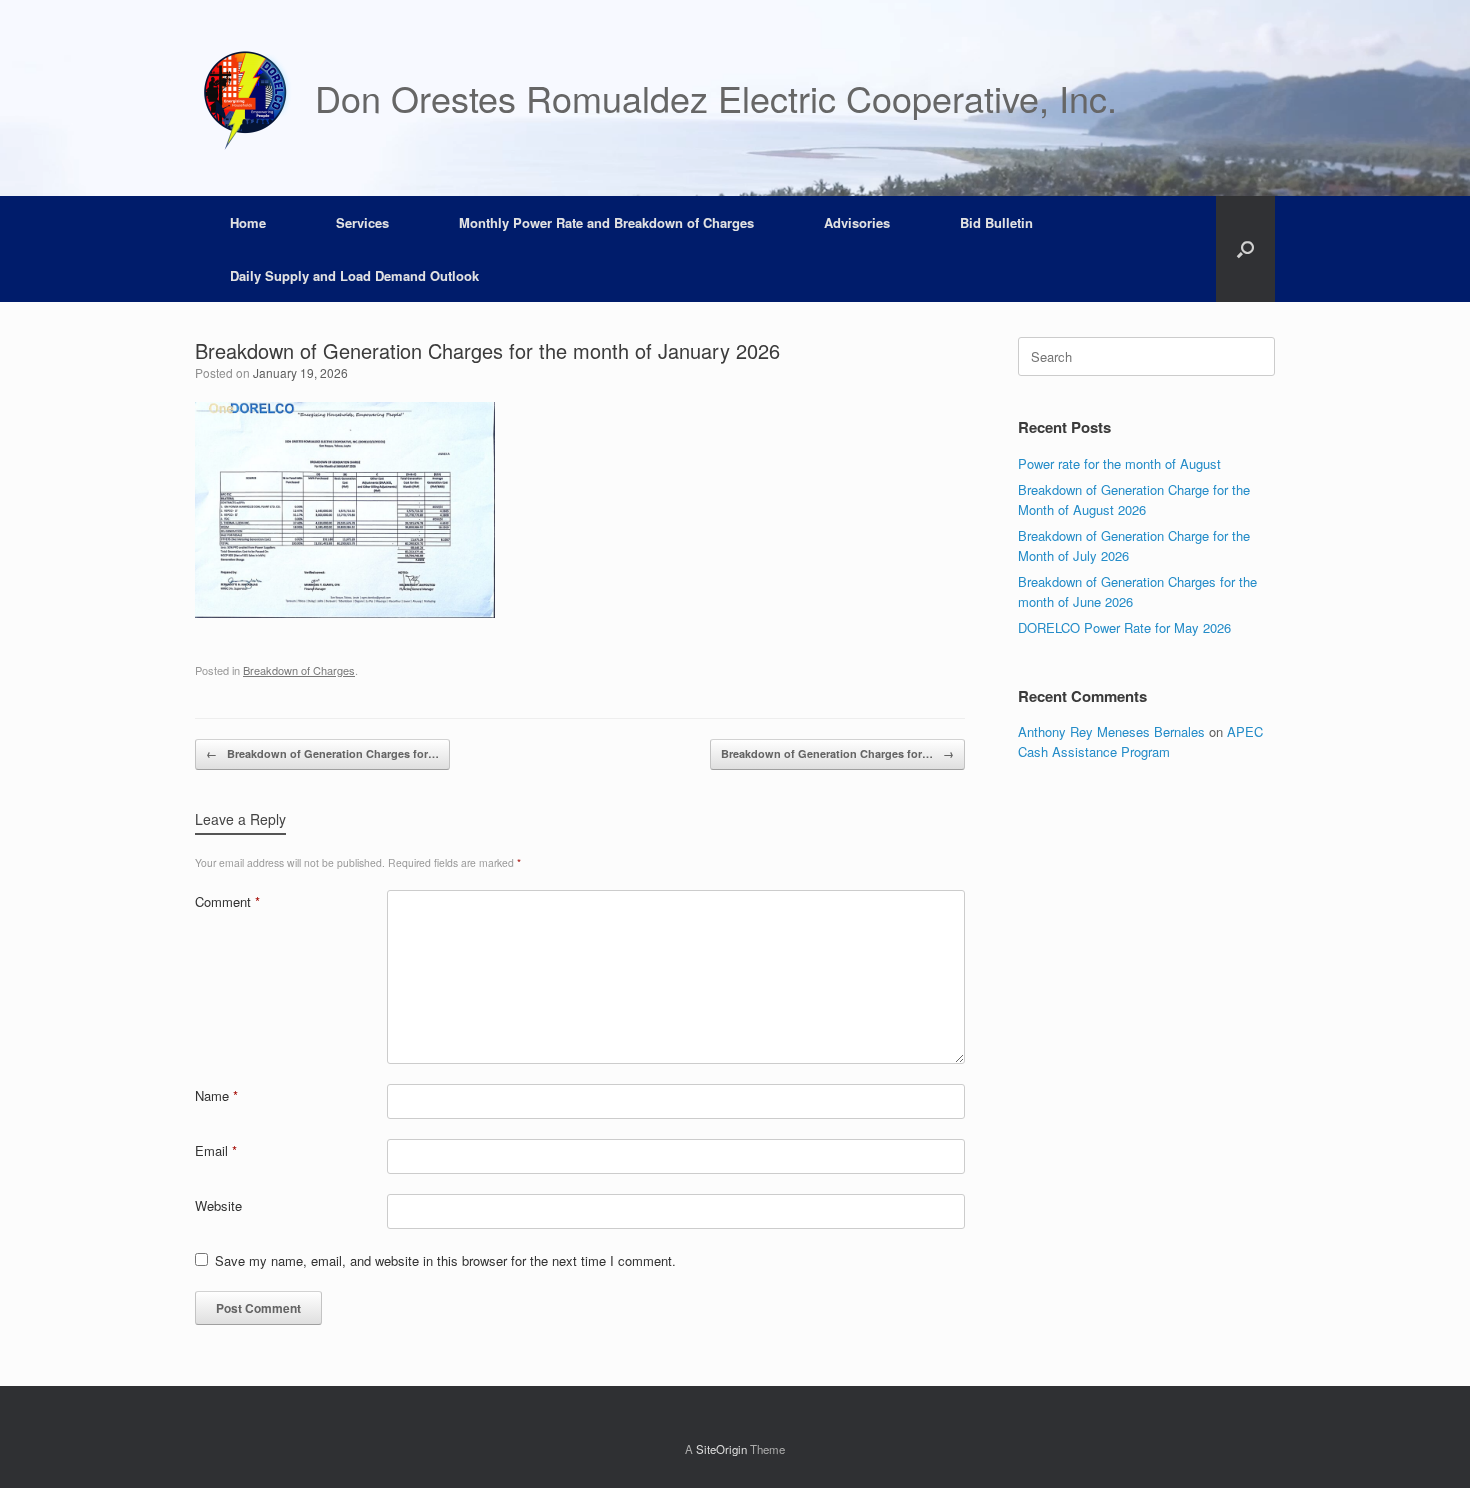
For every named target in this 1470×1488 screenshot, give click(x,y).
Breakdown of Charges (299, 670)
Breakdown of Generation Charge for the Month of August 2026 (1134, 499)
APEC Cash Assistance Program (1140, 741)
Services (362, 222)
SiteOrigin (721, 1449)
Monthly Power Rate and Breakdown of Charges (606, 222)
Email (216, 1150)
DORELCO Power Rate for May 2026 (1124, 627)
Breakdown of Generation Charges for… (322, 753)
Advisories (857, 222)
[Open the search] (1245, 249)
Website (218, 1205)
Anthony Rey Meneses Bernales (1111, 731)
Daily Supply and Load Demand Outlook (354, 275)
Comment (227, 901)
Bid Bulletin (996, 222)
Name (216, 1095)
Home (248, 222)
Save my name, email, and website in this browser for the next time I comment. (445, 1260)
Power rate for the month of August (1119, 463)
